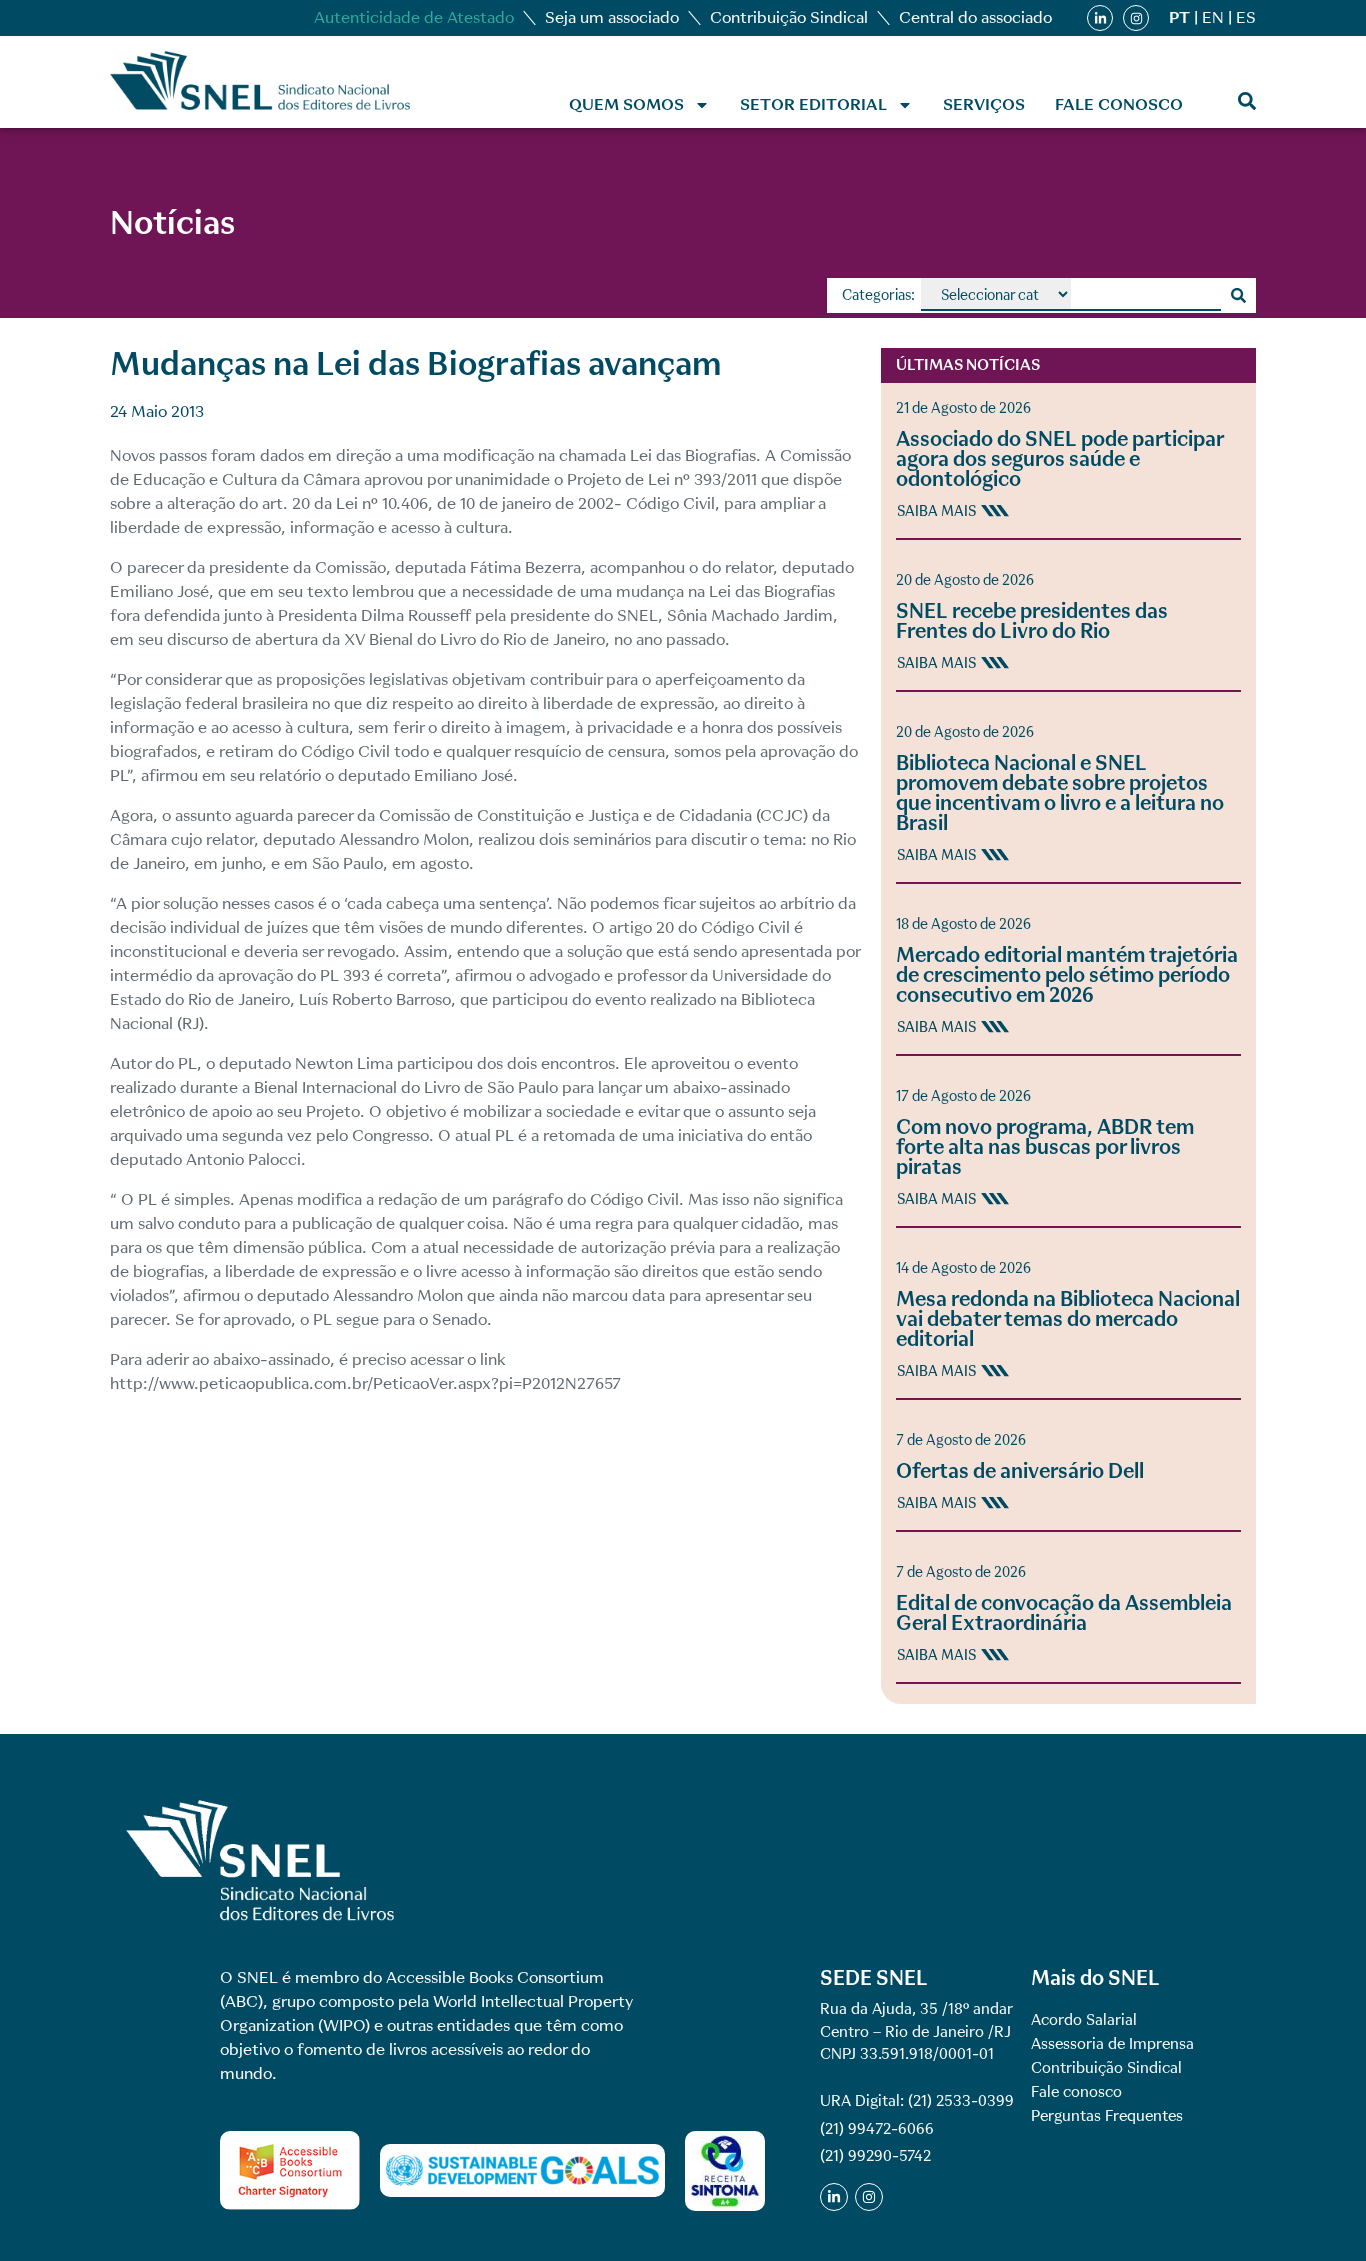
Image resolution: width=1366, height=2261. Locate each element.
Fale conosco (1119, 104)
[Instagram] (1136, 18)
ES (1246, 17)
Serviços (984, 104)
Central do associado (975, 17)
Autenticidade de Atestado (414, 17)
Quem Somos (626, 104)
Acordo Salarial (1084, 2020)
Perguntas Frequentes (1107, 2116)
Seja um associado (612, 17)
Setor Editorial (813, 104)
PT (1179, 17)
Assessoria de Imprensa (1112, 2044)
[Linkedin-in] (1100, 18)
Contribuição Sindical (789, 17)
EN (1213, 17)
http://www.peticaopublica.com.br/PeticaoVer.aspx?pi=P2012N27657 (365, 1383)
